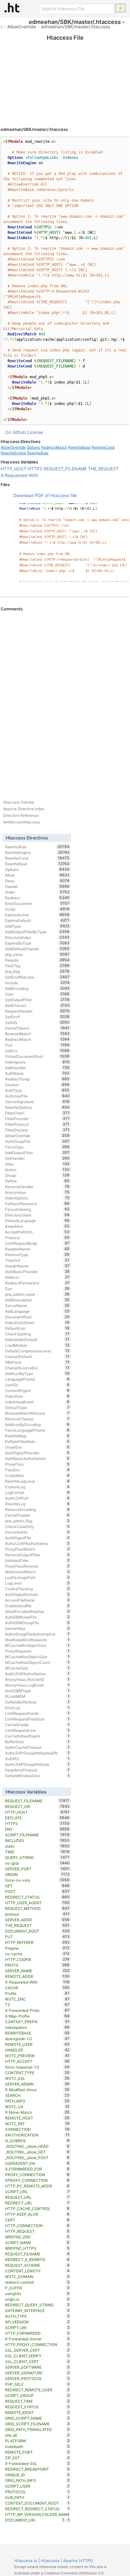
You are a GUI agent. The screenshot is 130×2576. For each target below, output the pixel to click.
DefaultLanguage (37, 1221)
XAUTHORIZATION (37, 2135)
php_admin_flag (37, 1521)
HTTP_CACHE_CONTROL (37, 2208)
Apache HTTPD (78, 2561)
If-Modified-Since (37, 2090)
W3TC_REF (37, 2124)
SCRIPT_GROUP (37, 2395)
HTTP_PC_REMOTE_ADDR (37, 2186)
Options (33, 447)
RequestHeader (37, 1011)
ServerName (37, 1305)
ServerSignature (37, 1102)
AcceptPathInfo (37, 1232)
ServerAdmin (37, 1532)
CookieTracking (37, 1589)
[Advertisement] (65, 76)
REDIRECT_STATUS (37, 1897)
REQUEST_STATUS (37, 2407)
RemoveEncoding (37, 1509)
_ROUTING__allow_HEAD (37, 2146)
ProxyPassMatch (37, 1549)
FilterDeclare (37, 1130)
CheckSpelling (37, 1334)
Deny (37, 881)
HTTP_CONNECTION (37, 2225)
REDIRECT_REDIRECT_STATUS (37, 2509)
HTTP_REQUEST (37, 2231)
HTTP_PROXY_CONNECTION (37, 2344)
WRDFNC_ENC (37, 2237)
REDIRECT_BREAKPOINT (37, 2469)
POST (37, 1891)
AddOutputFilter (37, 1153)
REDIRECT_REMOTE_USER (37, 2390)
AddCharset (37, 1005)
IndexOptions (37, 1198)
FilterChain (37, 1113)
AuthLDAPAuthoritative (37, 1674)
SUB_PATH (37, 2497)
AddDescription (37, 1300)
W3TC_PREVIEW (37, 2056)
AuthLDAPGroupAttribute (37, 1764)
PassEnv (37, 1470)
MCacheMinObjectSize (37, 1645)
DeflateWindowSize (37, 1776)
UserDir (37, 1385)
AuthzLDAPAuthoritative (37, 1543)
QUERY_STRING (37, 1857)
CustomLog (37, 1487)
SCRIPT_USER (37, 2486)
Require (37, 960)
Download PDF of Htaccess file (45, 495)
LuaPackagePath (37, 1577)
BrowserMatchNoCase (37, 1413)
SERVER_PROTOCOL (37, 2378)
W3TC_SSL (37, 2078)
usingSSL (37, 2293)
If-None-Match (37, 2112)
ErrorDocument (37, 903)
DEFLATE (37, 1818)
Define (37, 1181)
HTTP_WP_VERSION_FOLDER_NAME (37, 2515)
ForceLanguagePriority (37, 1430)
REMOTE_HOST (37, 2118)
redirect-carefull (37, 2282)
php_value (37, 954)
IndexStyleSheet (37, 1322)
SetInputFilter (37, 1560)
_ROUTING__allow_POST (37, 2158)
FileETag (37, 966)
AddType (37, 926)
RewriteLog (37, 1504)
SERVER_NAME (37, 1971)
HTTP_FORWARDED (37, 2333)
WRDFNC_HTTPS (37, 2248)
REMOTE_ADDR (37, 1976)
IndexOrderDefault (37, 1339)
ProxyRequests (37, 1651)
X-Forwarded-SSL (37, 2463)
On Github (15, 432)
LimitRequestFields (37, 1713)
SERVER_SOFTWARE (37, 2367)
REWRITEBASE (37, 2033)
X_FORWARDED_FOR (37, 2169)
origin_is (37, 2299)
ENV (37, 1829)
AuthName (37, 1073)
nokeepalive (37, 2027)
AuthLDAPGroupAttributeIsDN (37, 1753)
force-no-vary (37, 1880)
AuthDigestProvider (37, 1453)
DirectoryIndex (37, 937)
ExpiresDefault (37, 920)
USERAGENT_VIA (37, 2163)
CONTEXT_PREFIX (37, 2022)
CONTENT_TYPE (37, 2073)
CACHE (37, 1988)
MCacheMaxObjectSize (37, 1657)
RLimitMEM (37, 1696)
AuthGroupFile (37, 1141)
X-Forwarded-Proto (37, 2010)
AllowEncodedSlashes (37, 1611)
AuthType (37, 1090)
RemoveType (37, 1254)
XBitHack (37, 1362)
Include (37, 983)
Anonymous (37, 1192)
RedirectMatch (54, 447)
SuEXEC (37, 1759)
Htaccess (50, 2561)
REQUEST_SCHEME (37, 2265)
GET (37, 1886)
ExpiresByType (37, 943)
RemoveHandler (37, 1187)
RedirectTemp (37, 1079)
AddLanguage (37, 1311)
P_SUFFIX (37, 2288)
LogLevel (37, 1583)
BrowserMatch (37, 1034)
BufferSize (37, 1742)
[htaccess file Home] (12, 8)
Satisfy (37, 1022)
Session (37, 1085)
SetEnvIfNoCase (37, 977)
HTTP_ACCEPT (37, 2061)
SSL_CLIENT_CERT (37, 2361)
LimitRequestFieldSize (37, 1719)
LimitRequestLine (37, 1730)
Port (37, 1045)
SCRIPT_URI (37, 2327)
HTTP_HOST (14, 469)
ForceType (37, 1147)
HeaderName (37, 1266)
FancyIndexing (37, 1209)
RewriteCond (103, 447)
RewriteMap (37, 1436)
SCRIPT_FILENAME (37, 1835)
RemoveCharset (37, 1419)
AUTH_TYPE (37, 2316)
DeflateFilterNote (37, 1441)
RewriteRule (38, 453)
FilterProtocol (37, 1124)
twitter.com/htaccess (22, 822)
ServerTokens (37, 1028)
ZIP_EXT (37, 2458)
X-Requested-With (19, 475)
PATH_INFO (37, 2101)
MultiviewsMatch (37, 1572)
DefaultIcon (37, 1328)
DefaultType (37, 1407)
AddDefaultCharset (37, 949)
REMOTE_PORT (37, 2452)
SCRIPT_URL (37, 2192)
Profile (37, 1993)
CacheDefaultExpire (37, 1736)
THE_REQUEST (103, 469)
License (35, 432)
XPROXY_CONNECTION (37, 2180)
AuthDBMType (37, 1691)
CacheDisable (37, 1515)
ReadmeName (37, 1249)
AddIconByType (37, 1373)
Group (37, 1175)
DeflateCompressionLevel (37, 1351)
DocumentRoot (37, 1317)
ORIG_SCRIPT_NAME (37, 2418)
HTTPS (35, 469)
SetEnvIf (37, 1017)
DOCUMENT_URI (35, 2520)
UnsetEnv (37, 1447)
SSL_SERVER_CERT (37, 2350)
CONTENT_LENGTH (37, 2271)
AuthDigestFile (37, 1538)
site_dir (37, 2435)
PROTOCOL (37, 2492)
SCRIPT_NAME (37, 2242)
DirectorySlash (37, 1215)
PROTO (37, 1965)
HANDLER (37, 2050)
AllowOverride (22, 27)
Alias (37, 1164)
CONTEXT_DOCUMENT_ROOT (37, 2503)
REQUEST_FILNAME (37, 2254)
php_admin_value (37, 1294)
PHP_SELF (37, 2384)
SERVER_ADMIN (37, 2084)
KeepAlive (37, 1226)
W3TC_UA (37, 2107)
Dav (37, 1288)
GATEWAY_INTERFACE (37, 2310)
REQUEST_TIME (37, 2401)
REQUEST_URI (37, 1806)
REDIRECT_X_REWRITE (37, 2259)
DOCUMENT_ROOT (37, 1931)
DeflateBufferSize (37, 1702)
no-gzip (37, 1863)
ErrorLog (37, 1708)
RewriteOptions (37, 1107)
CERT (37, 2220)
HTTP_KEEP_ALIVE (37, 2214)
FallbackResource (37, 1204)
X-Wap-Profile (37, 2016)
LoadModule (37, 1345)
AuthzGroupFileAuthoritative (37, 1634)
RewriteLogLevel (37, 1481)
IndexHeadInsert (37, 1402)
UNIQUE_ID (37, 2475)
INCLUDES (37, 1840)
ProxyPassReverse (37, 1566)
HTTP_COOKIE (37, 1959)
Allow (37, 875)
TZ (37, 2005)
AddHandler (37, 1068)
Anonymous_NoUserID (37, 1679)
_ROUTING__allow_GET (37, 2152)
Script (37, 909)
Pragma (37, 1948)
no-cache (37, 1954)
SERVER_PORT (37, 1869)
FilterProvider (37, 1119)
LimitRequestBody (37, 1243)
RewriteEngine (13, 453)
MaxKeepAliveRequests (37, 1640)
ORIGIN (37, 1874)
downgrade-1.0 (37, 2039)
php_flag (37, 971)
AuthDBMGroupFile (37, 1623)
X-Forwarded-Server (37, 2339)
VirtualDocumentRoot (37, 1056)
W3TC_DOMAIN (37, 2276)
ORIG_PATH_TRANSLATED (37, 2429)
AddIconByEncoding (37, 1424)
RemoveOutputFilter (37, 1555)
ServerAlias (37, 1628)
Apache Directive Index (24, 809)
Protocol (37, 1237)
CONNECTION (37, 2129)
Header (37, 886)
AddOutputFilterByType (37, 932)
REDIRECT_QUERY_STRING (37, 2305)
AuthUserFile (37, 1096)
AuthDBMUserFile (37, 1617)
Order (37, 892)
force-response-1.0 (37, 2067)
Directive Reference (21, 815)
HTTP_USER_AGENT (37, 1903)
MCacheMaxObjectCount (37, 1662)
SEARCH (37, 2095)
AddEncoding (37, 988)
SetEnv (37, 1051)
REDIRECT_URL (37, 2203)
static (37, 1846)
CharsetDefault (37, 1356)
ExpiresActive (37, 915)
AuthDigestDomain (37, 1594)
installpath (37, 2446)
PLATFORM (37, 2441)
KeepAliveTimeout (37, 1770)
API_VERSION (37, 2322)
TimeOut (37, 1260)
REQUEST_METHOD (37, 1908)
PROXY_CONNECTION (37, 2175)
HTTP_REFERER (37, 1942)
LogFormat (37, 1492)
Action (37, 1170)
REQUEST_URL (37, 2197)
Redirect (37, 898)
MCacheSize (37, 1668)
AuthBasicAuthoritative (37, 1458)
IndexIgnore (37, 1062)
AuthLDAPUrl (37, 1498)
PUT (37, 1937)
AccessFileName (37, 1600)
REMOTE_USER (37, 2044)
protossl (37, 1914)
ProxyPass (37, 1464)
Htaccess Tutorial (19, 802)
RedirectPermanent (37, 1283)
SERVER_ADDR (37, 1920)
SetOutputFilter (37, 1000)
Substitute (37, 1396)
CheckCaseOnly (37, 1526)
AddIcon (37, 1277)
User (37, 994)
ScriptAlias (37, 1475)
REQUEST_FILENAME (65, 469)
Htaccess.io (26, 2561)
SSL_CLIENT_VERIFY (37, 2356)
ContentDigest (37, 1390)
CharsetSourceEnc (37, 1368)
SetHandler (37, 1158)
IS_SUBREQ (37, 2141)
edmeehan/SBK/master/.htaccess (75, 27)
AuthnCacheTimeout (37, 1747)
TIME (37, 1852)
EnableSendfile (37, 1606)
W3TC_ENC (37, 1999)
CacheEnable (37, 1725)
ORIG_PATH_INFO (37, 2480)
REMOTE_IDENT (37, 2412)
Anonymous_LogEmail (37, 1685)
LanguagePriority (37, 1379)
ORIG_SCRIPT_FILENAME (37, 2424)
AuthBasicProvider (37, 1271)
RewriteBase (79, 447)
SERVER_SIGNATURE (37, 2373)
